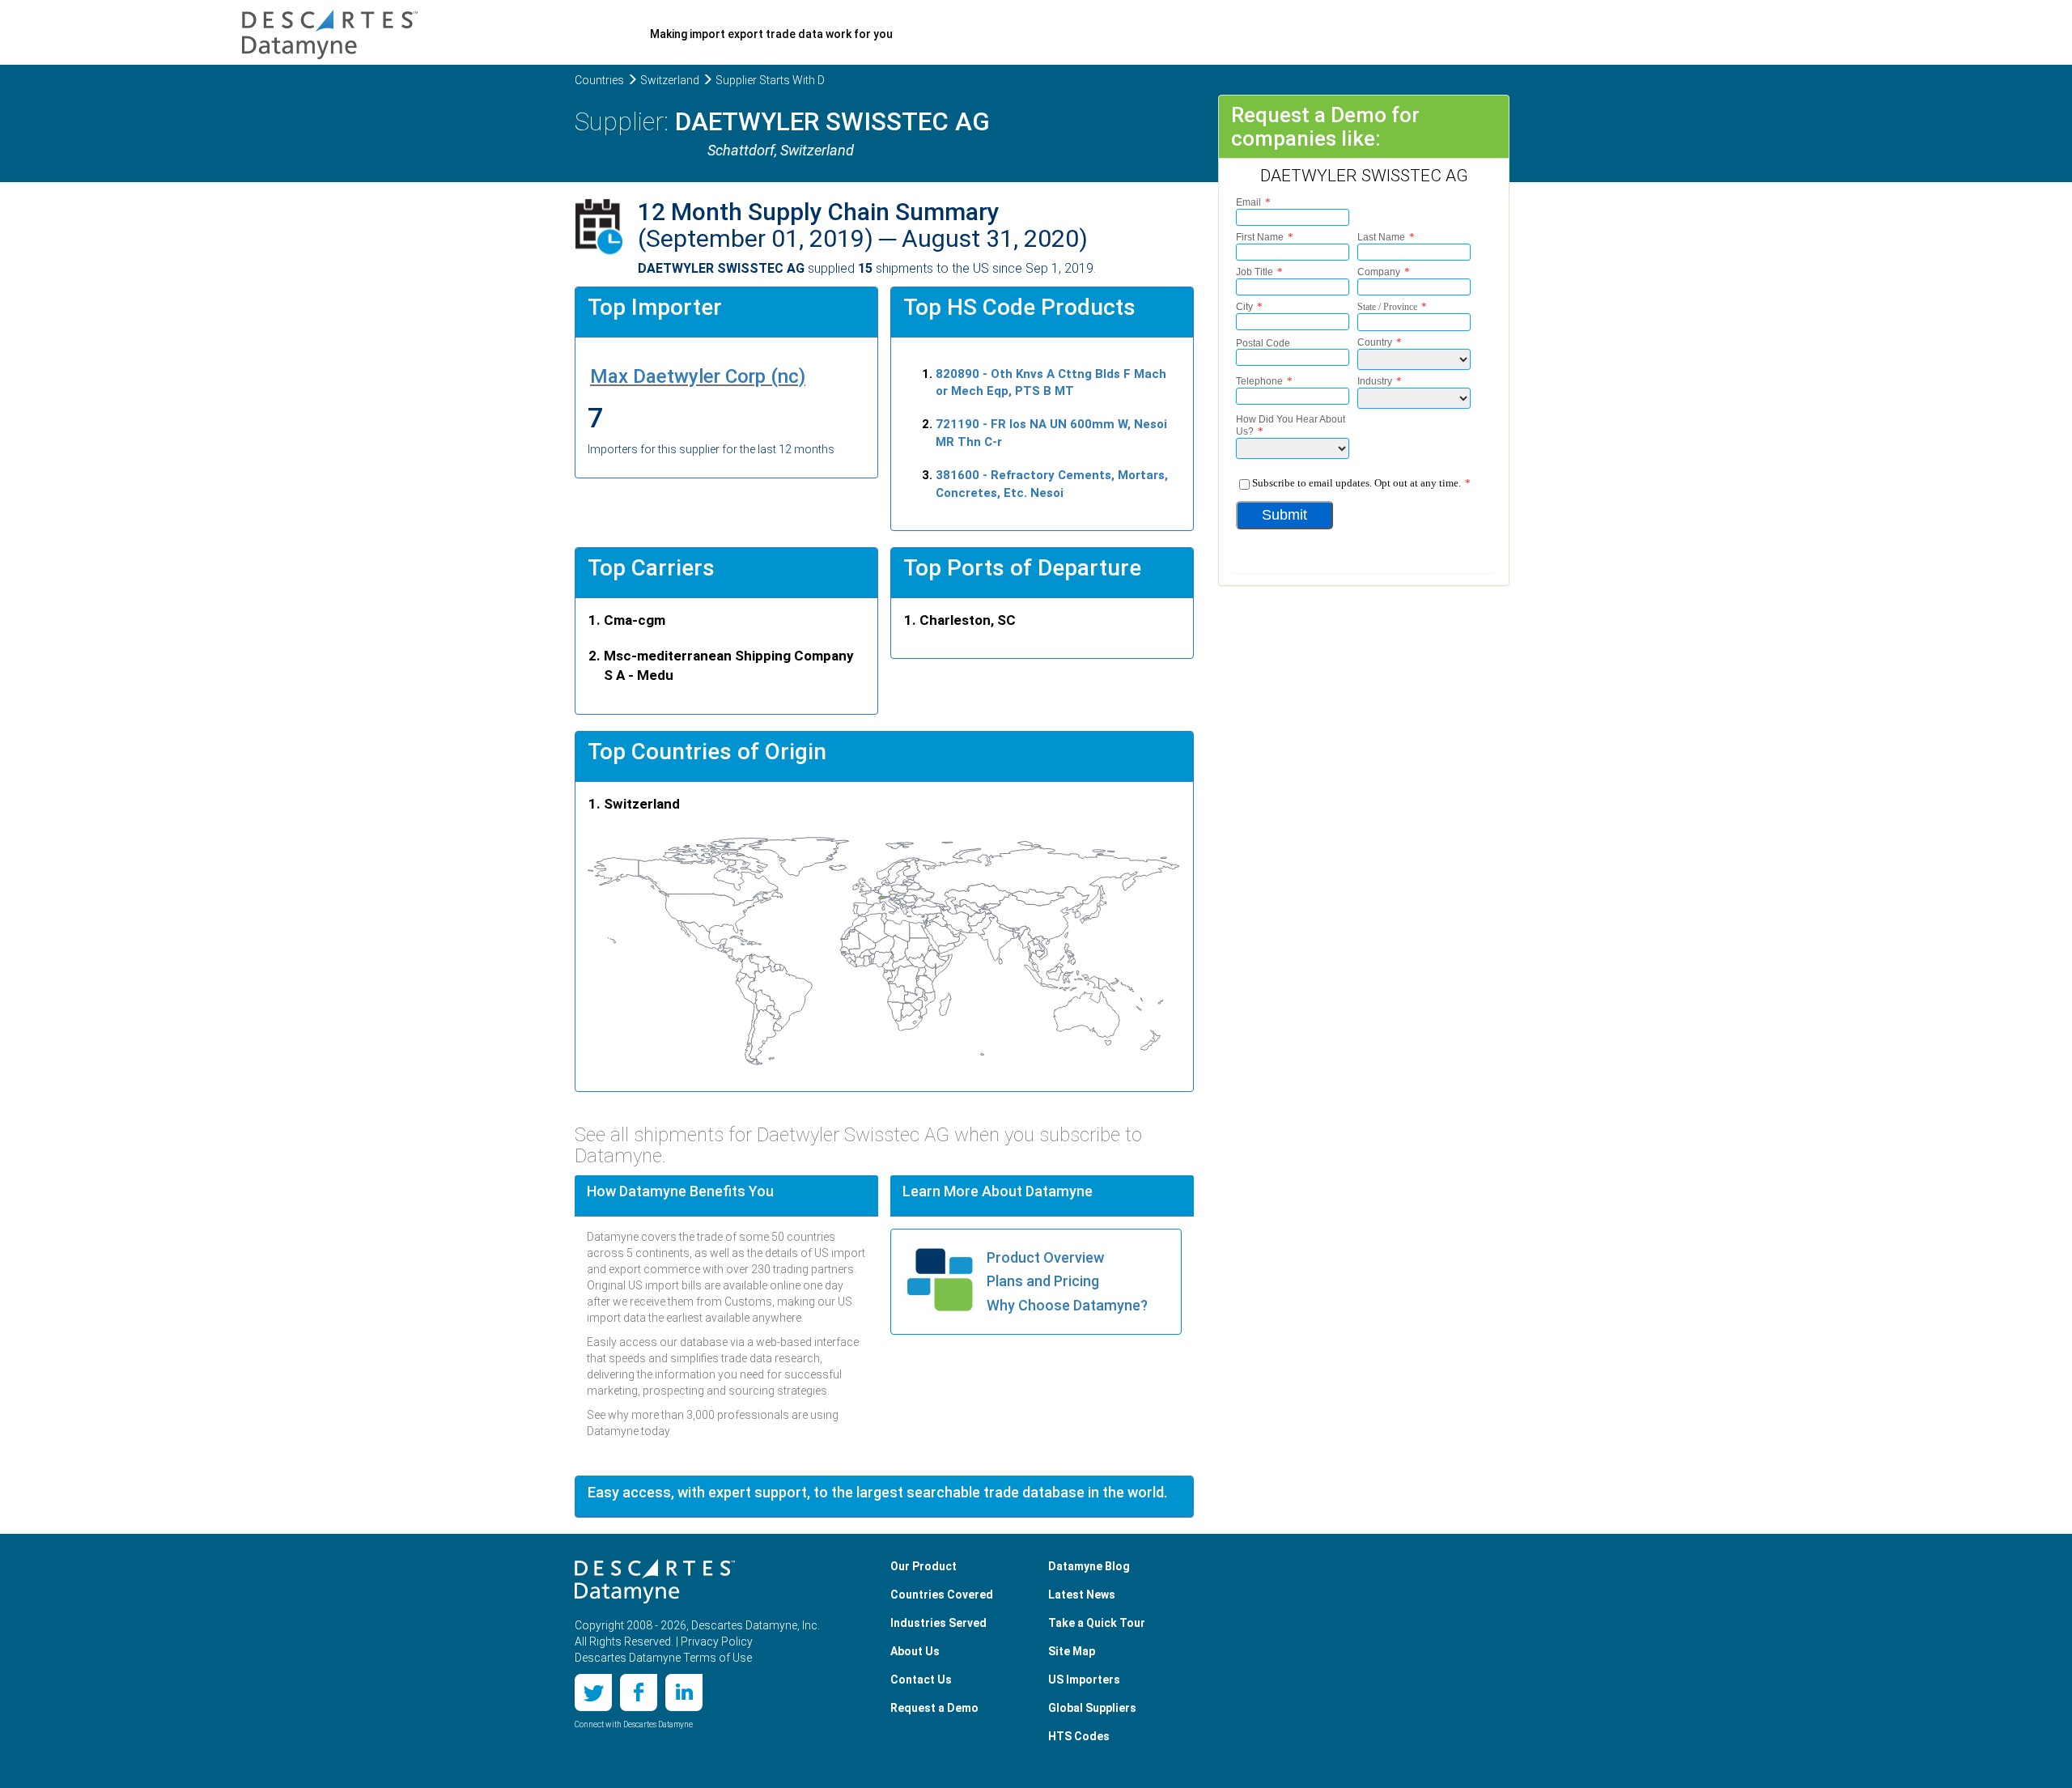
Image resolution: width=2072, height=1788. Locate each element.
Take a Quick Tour (1097, 1623)
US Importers (1084, 1680)
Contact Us (921, 1680)
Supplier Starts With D (770, 80)
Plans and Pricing (1043, 1281)
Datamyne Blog (1089, 1566)
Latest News (1082, 1595)
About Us (915, 1651)
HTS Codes (1079, 1736)
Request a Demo (934, 1708)
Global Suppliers (1092, 1708)
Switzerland (670, 80)
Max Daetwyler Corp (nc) (698, 376)
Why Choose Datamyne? (1067, 1305)
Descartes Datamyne (655, 1582)
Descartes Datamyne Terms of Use (663, 1658)
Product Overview (1045, 1257)
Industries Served (938, 1623)
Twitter (593, 1692)
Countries (599, 80)
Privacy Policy (717, 1641)
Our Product (923, 1566)
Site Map (1072, 1651)
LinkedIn (684, 1692)
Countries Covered (942, 1595)
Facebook (639, 1692)
